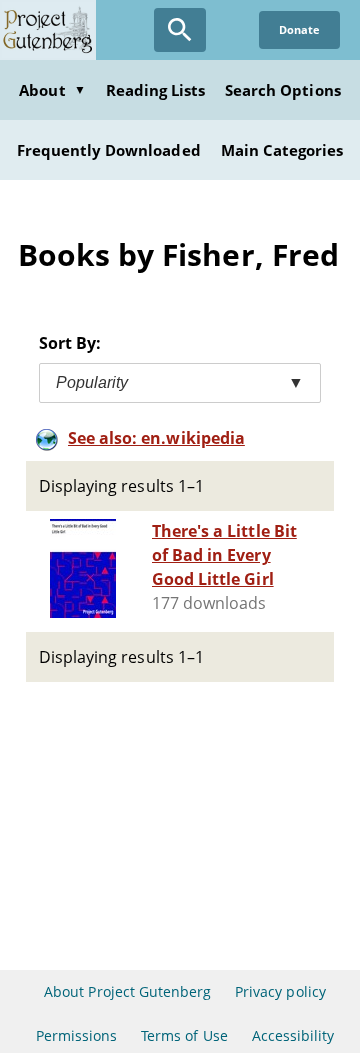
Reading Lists (156, 90)
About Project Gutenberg (127, 991)
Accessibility (293, 1035)
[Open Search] (180, 30)
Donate (299, 29)
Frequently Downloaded (109, 150)
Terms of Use (184, 1035)
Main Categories (282, 150)
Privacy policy (280, 991)
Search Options (283, 90)
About (52, 90)
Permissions (76, 1035)
